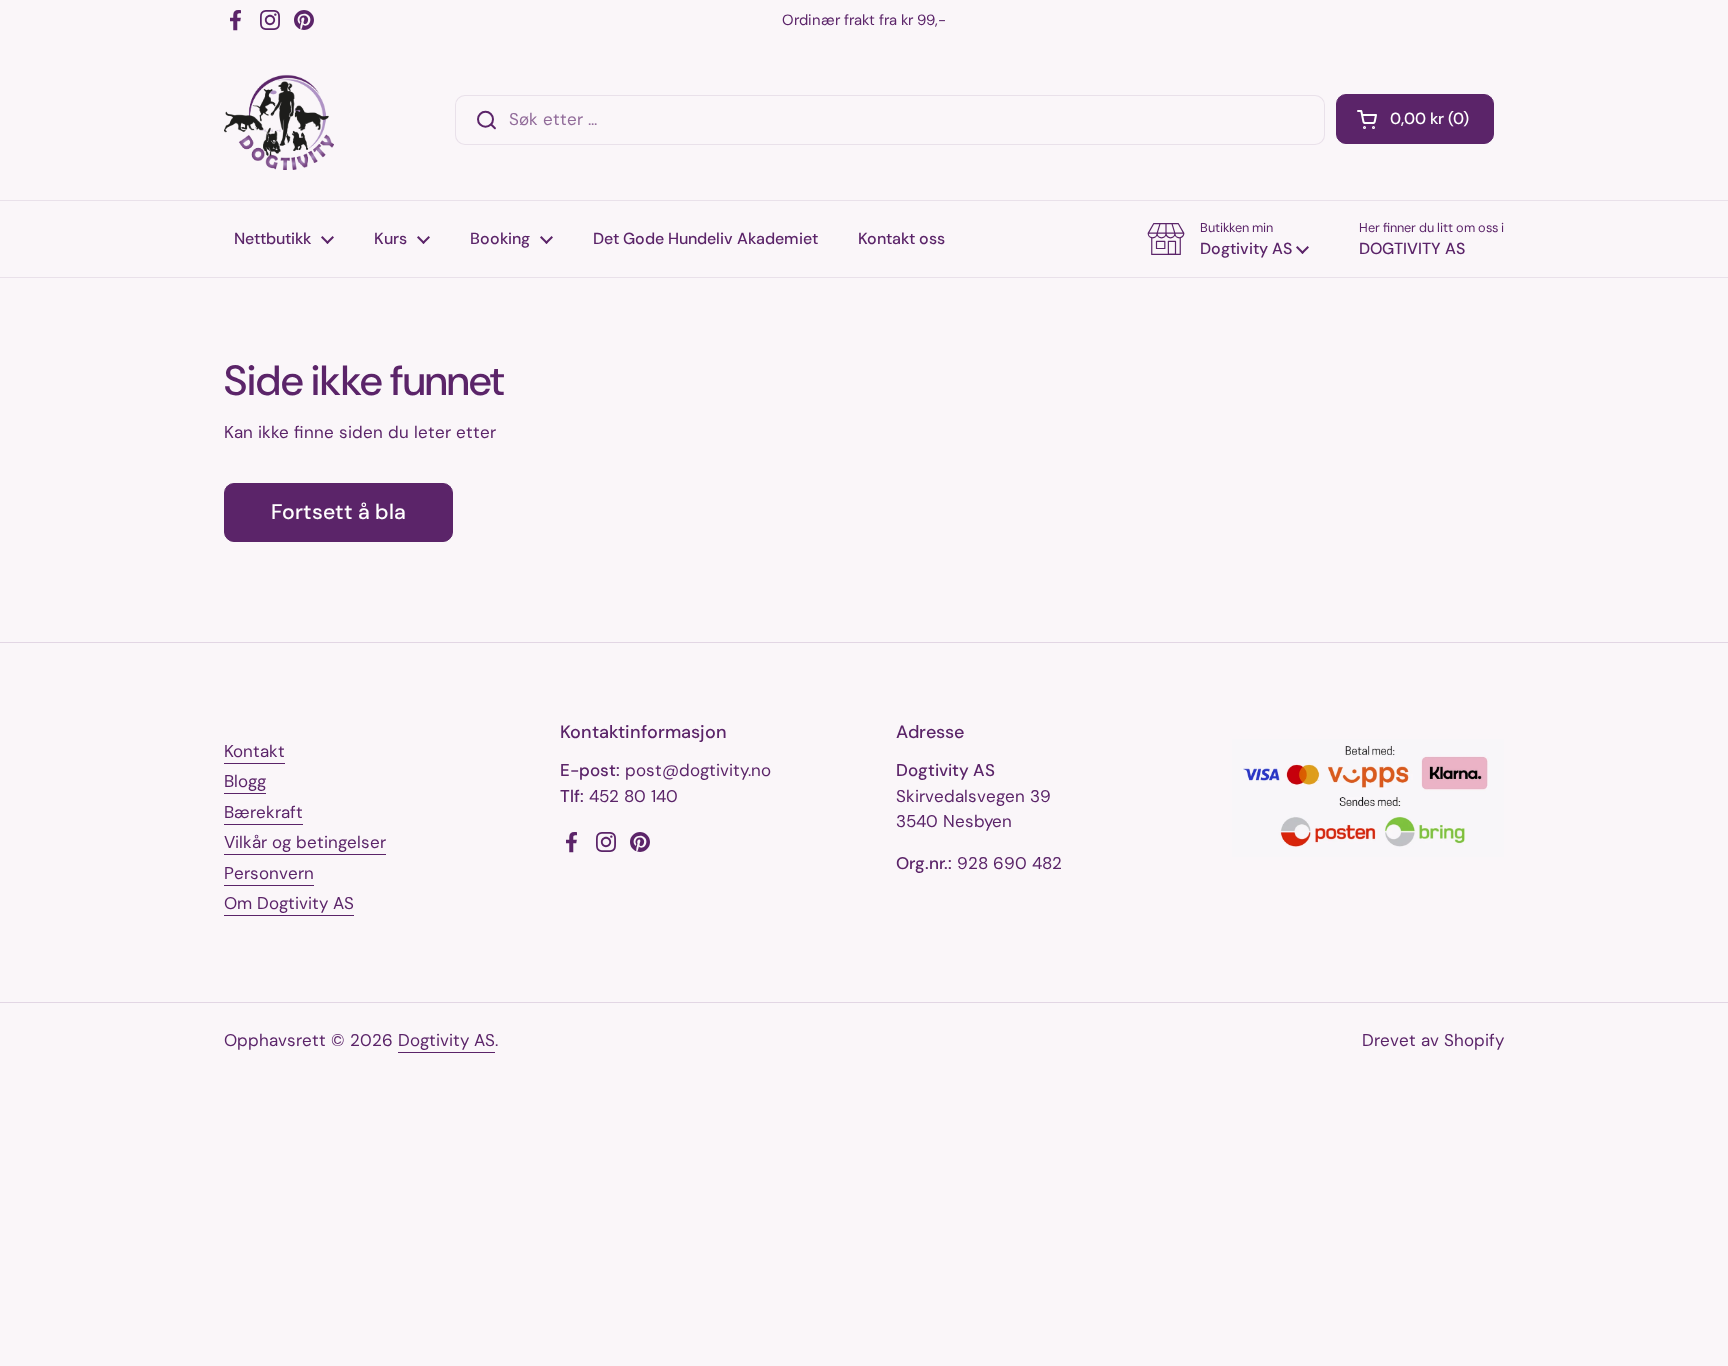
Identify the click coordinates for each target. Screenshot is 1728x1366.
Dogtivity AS (446, 1040)
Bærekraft (263, 812)
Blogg (245, 781)
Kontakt (254, 751)
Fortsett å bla (338, 512)
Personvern (269, 873)
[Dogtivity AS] (279, 120)
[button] (1415, 119)
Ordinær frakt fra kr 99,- (864, 20)
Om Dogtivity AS (289, 903)
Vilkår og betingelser (305, 842)
